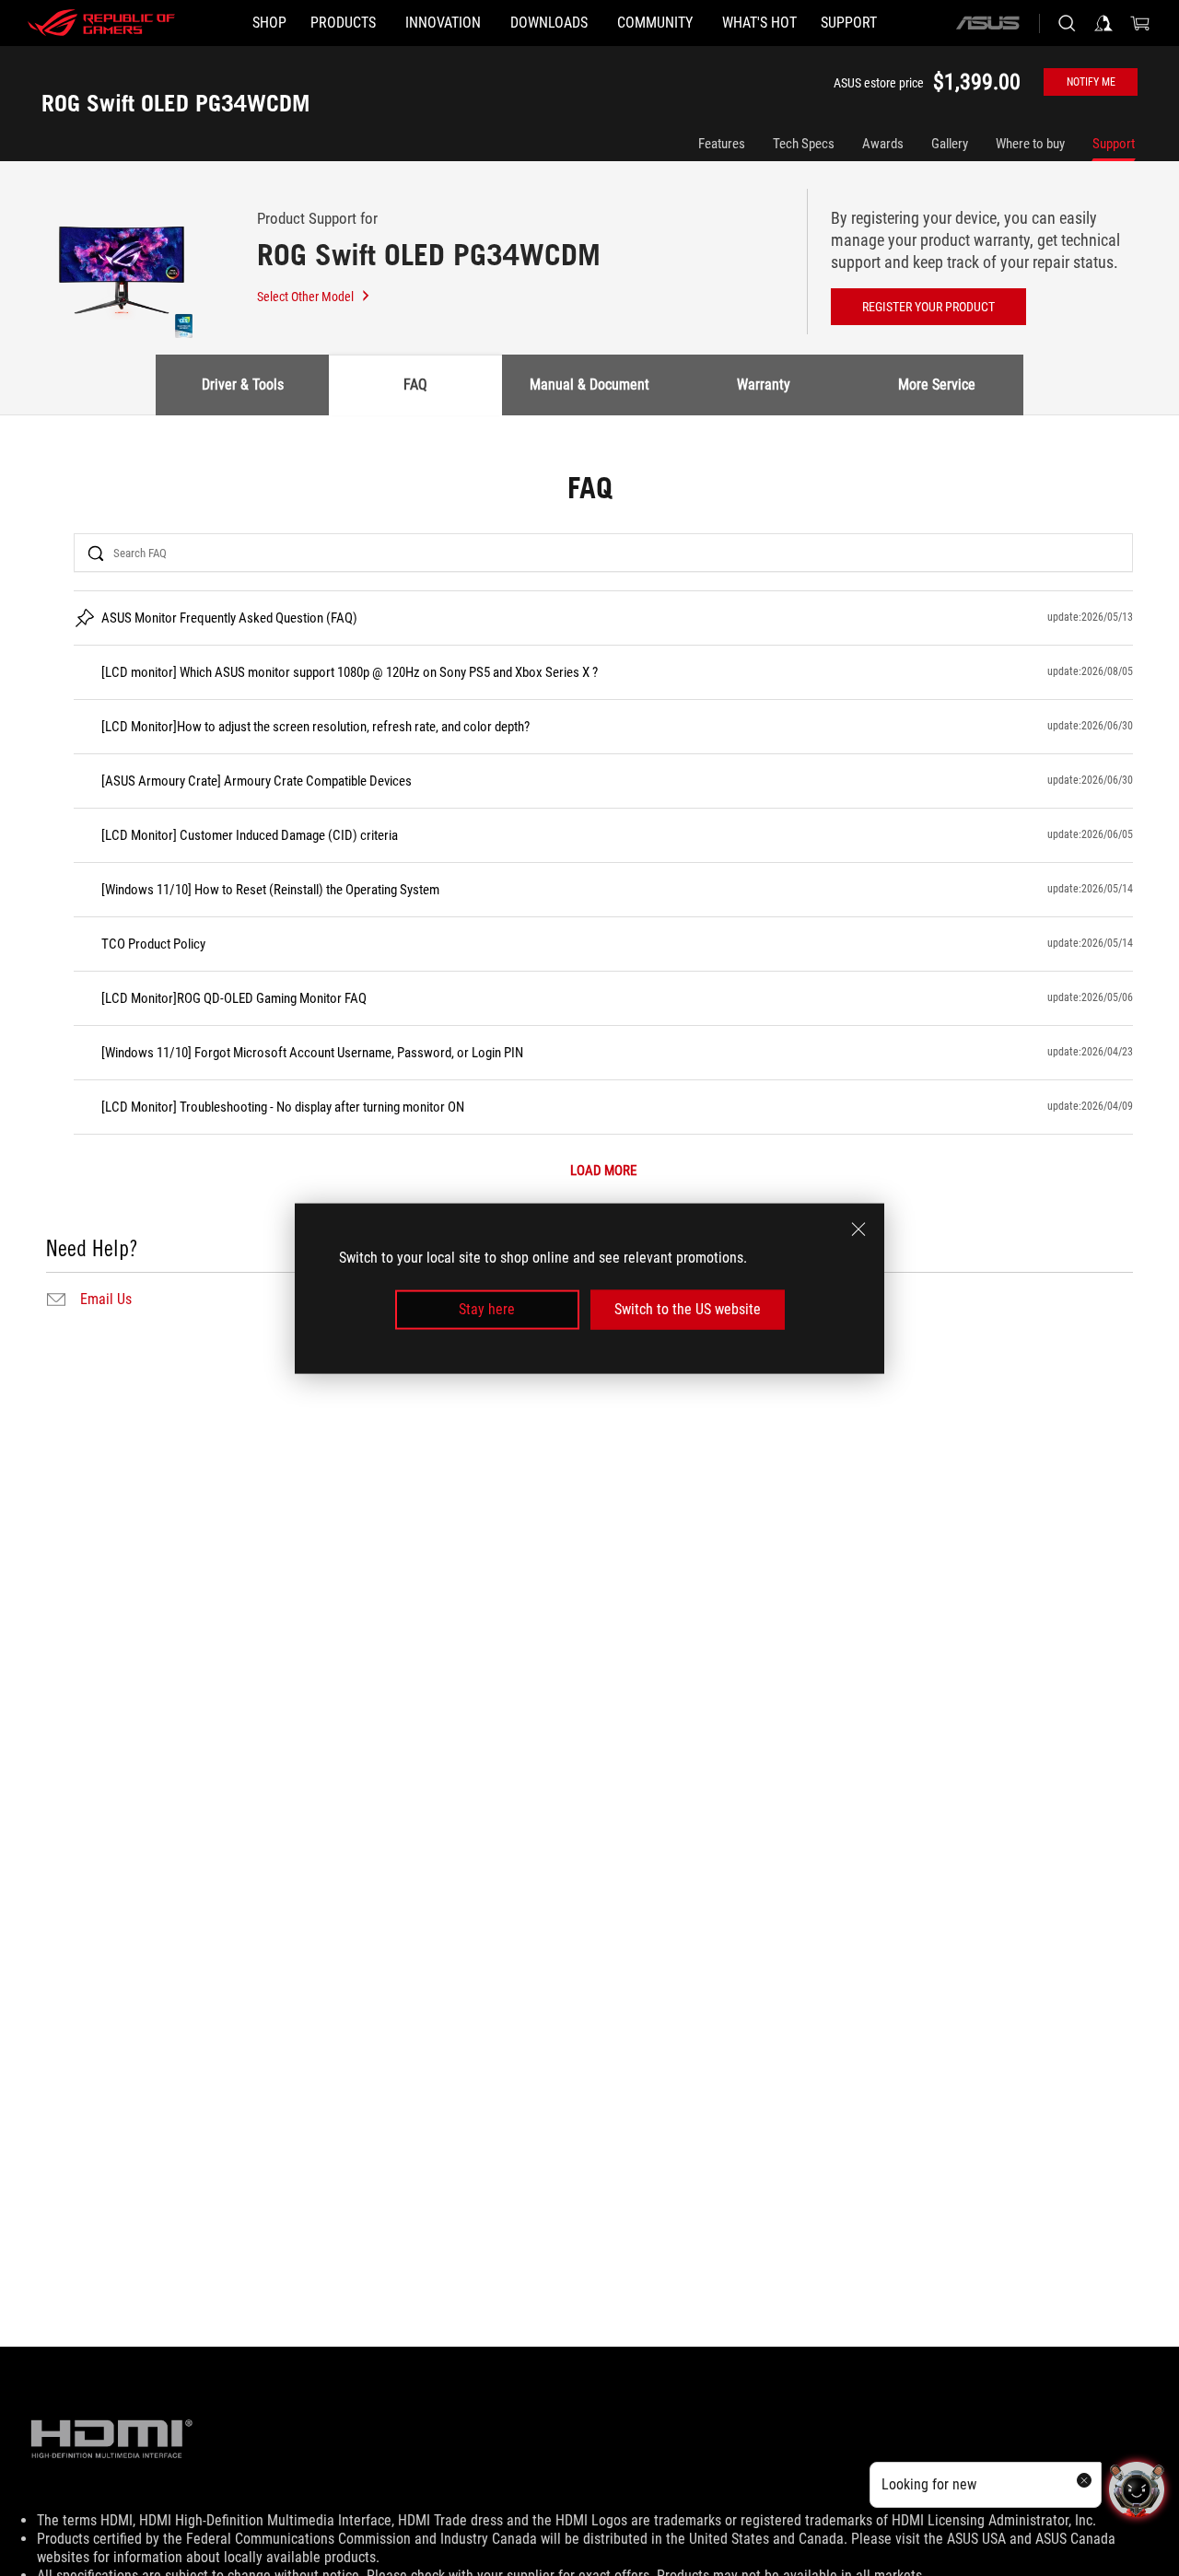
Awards (883, 144)
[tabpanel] (589, 893)
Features (722, 144)
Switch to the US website (688, 1309)
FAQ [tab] (415, 385)
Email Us (106, 1300)
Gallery (950, 144)
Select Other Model (305, 297)
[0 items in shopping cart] (1140, 23)
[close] (858, 1229)
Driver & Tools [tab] (243, 385)
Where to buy (1030, 144)
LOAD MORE (603, 1171)
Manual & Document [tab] (589, 385)
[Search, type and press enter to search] (1067, 23)
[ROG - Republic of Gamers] (101, 23)
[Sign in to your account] (1103, 23)
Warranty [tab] (764, 385)
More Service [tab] (937, 385)
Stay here (487, 1309)
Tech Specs (804, 144)
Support (1114, 144)
